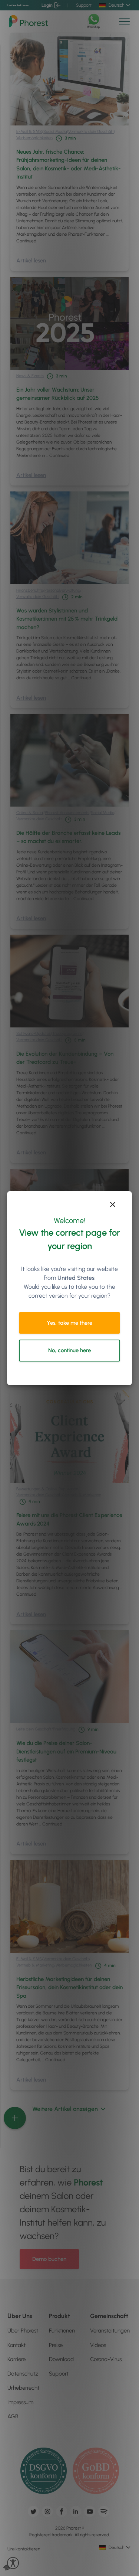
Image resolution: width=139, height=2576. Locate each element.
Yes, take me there (69, 1323)
